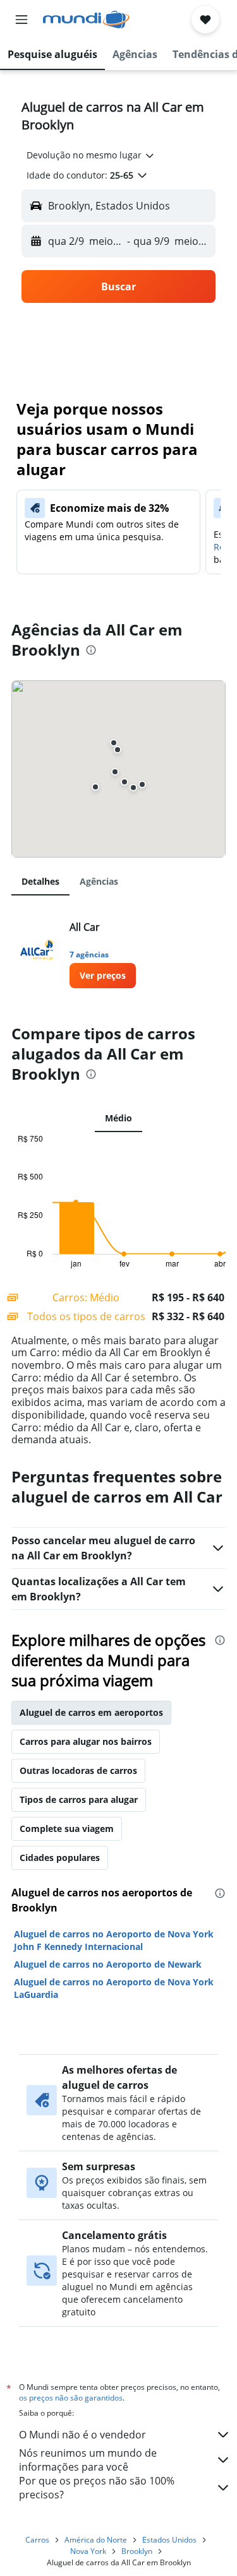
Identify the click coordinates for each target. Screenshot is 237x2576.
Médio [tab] (118, 1118)
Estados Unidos (169, 2540)
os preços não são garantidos (71, 2398)
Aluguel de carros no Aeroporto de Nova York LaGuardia (114, 1988)
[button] (21, 20)
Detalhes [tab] (40, 881)
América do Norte (96, 2540)
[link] (103, 976)
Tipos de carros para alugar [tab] (79, 1799)
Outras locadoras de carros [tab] (78, 1770)
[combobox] (91, 155)
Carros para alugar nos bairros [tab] (86, 1741)
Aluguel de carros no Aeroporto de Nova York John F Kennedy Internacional (114, 1940)
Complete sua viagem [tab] (67, 1829)
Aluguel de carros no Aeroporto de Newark (108, 1964)
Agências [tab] (99, 881)
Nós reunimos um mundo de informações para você (88, 2460)
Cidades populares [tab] (60, 1858)
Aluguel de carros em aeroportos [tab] (91, 1712)
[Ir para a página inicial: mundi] (86, 20)
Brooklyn (137, 2551)
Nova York (88, 2551)
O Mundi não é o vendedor (82, 2435)
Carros (37, 2540)
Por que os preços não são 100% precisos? (97, 2488)
